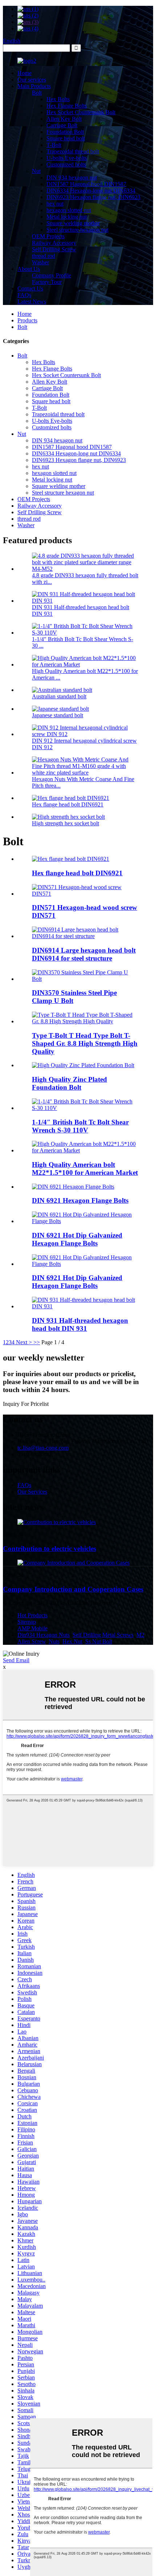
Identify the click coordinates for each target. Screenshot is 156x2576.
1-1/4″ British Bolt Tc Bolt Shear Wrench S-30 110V (80, 1126)
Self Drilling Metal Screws (103, 1635)
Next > (24, 1342)
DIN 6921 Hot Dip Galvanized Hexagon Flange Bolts (77, 1239)
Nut (36, 171)
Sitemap (27, 1622)
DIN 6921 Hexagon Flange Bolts (80, 1200)
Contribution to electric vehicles (50, 1549)
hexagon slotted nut (69, 210)
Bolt (37, 93)
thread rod (44, 256)
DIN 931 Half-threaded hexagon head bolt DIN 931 (80, 1324)
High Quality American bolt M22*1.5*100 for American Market (85, 1169)
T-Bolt (54, 145)
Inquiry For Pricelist (26, 1404)
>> (37, 1342)
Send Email (16, 1660)
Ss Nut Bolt (99, 1641)
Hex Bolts (58, 99)
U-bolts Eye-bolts (67, 158)
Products (27, 320)
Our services (32, 80)
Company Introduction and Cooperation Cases (73, 1589)
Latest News (32, 302)
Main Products (34, 86)
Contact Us (30, 288)
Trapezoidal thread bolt (73, 151)
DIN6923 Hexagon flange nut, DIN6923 (93, 197)
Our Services (32, 1492)
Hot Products (32, 1615)
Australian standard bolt (59, 696)
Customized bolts (66, 164)
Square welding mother (73, 223)
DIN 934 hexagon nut (72, 177)
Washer (40, 262)
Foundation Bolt (65, 132)
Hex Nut (72, 1641)
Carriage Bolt (62, 125)
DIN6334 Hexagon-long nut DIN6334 (91, 191)
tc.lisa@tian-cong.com (43, 1448)
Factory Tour (47, 282)
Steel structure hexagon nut (77, 230)
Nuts (54, 1641)
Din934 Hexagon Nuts (44, 1635)
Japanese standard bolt (58, 715)
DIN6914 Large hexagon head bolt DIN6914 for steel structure (84, 954)
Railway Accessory (54, 243)
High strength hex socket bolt (65, 823)
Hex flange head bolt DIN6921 (68, 804)
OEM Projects (48, 236)
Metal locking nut (67, 217)
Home (24, 73)
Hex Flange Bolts (67, 106)
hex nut (55, 204)
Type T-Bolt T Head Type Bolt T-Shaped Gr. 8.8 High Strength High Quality (85, 1043)
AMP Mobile (32, 1628)
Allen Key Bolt (64, 119)
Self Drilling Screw (54, 249)
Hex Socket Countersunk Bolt (81, 112)
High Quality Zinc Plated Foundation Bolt (69, 1083)
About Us (29, 269)
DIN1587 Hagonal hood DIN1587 (86, 184)
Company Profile (52, 275)
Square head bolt (66, 138)
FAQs (24, 295)
